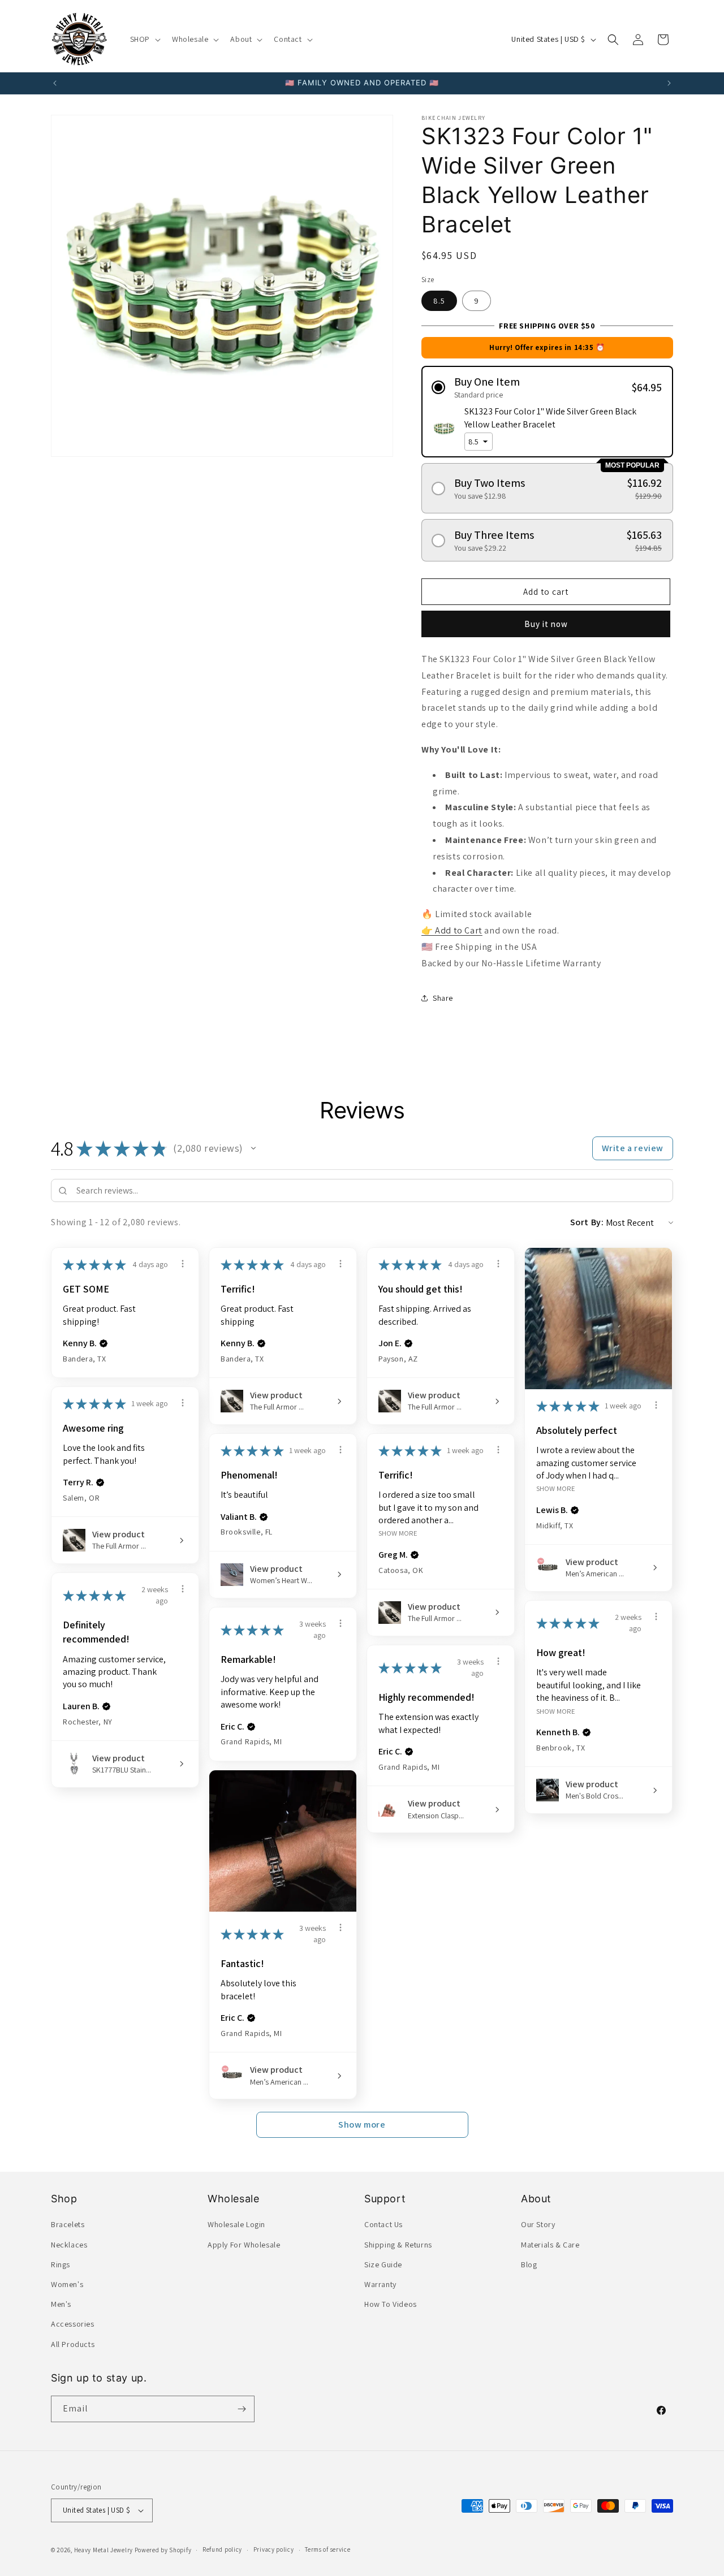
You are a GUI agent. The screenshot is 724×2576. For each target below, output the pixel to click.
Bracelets (68, 2224)
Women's (67, 2284)
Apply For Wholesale (244, 2245)
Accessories (73, 2324)
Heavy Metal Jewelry (104, 2550)
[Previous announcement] (55, 83)
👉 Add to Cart (452, 930)
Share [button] (443, 998)
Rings (61, 2264)
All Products (73, 2344)
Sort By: (587, 1222)
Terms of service (327, 2549)
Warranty (380, 2284)
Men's (61, 2304)
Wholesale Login (236, 2224)
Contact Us (383, 2224)
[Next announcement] (669, 83)
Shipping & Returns (398, 2245)
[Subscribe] (242, 2409)
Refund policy (222, 2549)
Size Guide (383, 2264)
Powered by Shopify (163, 2550)
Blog (529, 2264)
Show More (556, 1488)
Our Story (538, 2224)
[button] (144, 39)
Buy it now (546, 624)
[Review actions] (183, 1264)
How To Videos (391, 2304)
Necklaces (69, 2245)
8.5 (439, 301)
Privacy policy (274, 2549)
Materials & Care (550, 2245)
